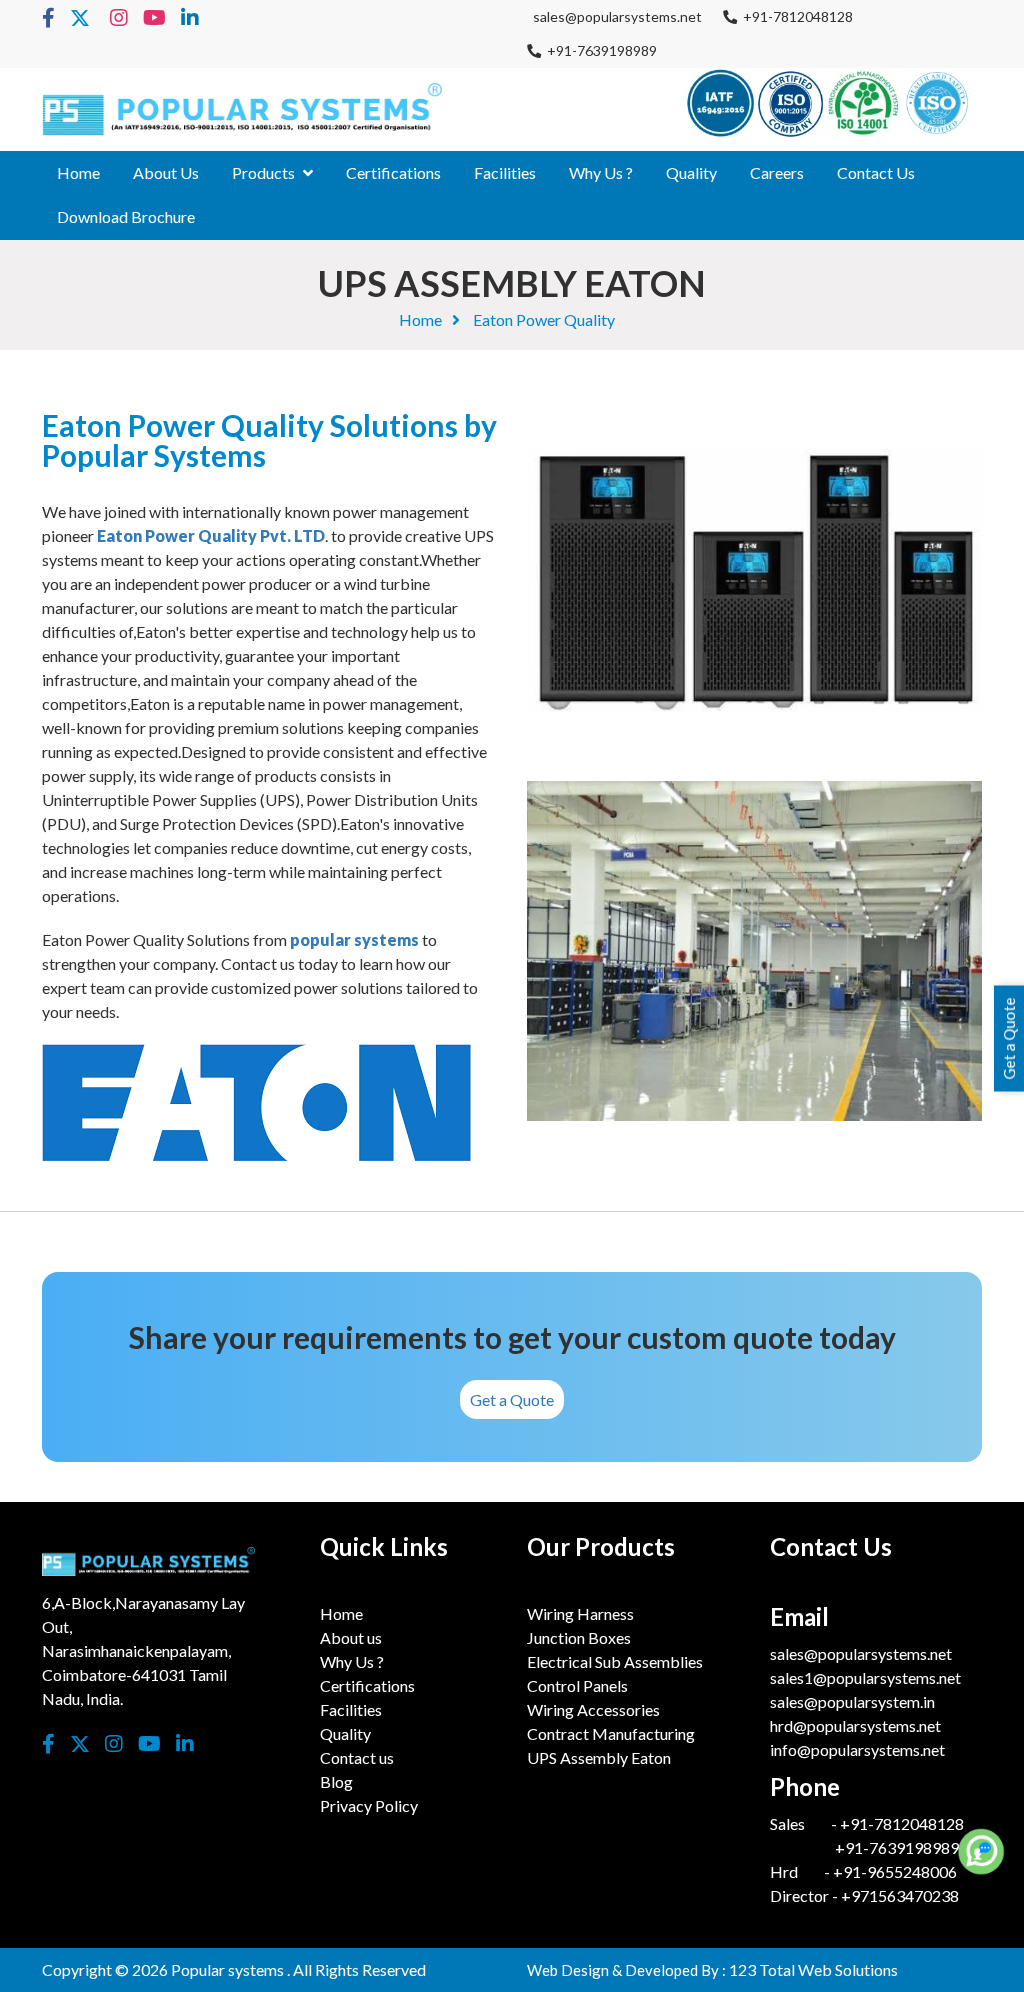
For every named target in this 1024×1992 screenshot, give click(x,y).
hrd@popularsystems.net (855, 1725)
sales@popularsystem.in (852, 1701)
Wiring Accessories (593, 1709)
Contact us (876, 172)
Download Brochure (126, 216)
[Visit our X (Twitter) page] (80, 19)
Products (263, 172)
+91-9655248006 (895, 1871)
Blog (336, 1781)
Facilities (505, 172)
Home (78, 172)
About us (166, 172)
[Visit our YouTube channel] (154, 18)
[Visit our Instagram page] (119, 18)
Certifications (393, 172)
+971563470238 (898, 1895)
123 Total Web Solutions (813, 1969)
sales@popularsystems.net (614, 16)
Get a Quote (512, 1399)
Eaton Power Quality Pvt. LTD (211, 535)
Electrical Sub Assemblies (615, 1661)
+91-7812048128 (795, 16)
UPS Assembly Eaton (599, 1757)
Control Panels (577, 1685)
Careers (777, 172)
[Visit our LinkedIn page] (190, 18)
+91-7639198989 (599, 50)
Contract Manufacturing (611, 1733)
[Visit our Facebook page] (48, 18)
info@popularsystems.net (857, 1749)
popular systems (356, 939)
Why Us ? (601, 172)
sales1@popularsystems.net (865, 1677)
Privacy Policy (369, 1805)
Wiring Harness (580, 1613)
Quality (691, 172)
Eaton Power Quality (544, 319)
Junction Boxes (579, 1637)
